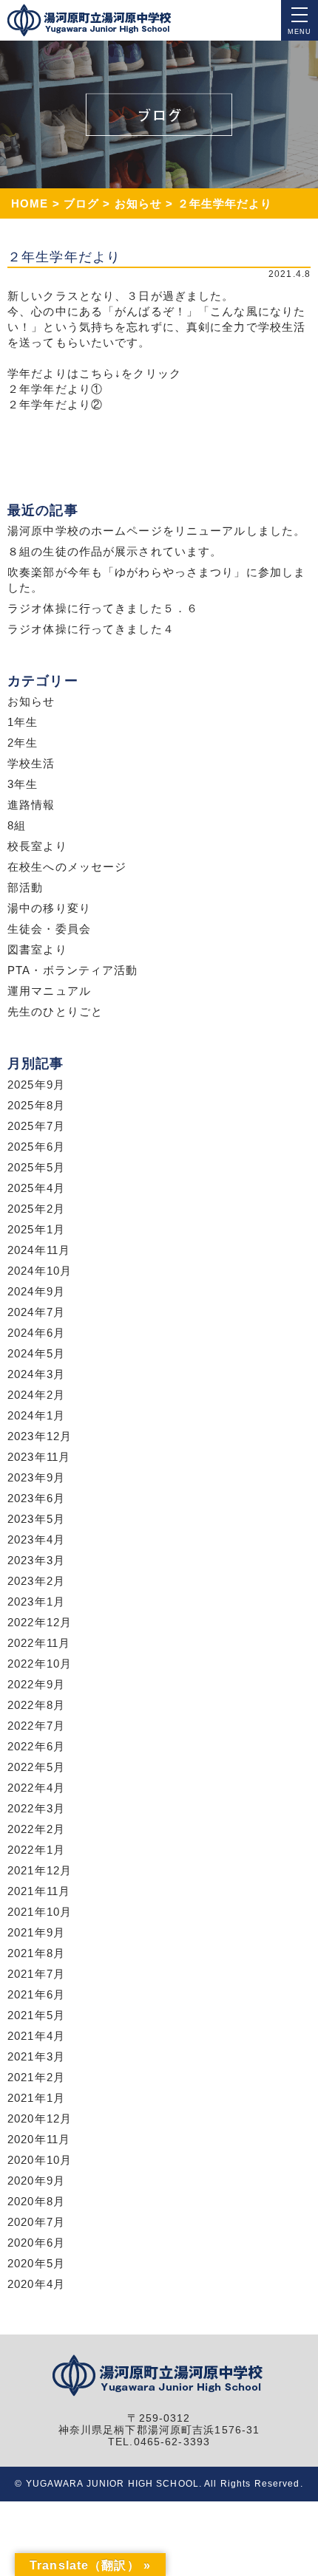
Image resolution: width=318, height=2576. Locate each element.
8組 (17, 825)
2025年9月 (36, 1085)
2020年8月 (36, 2201)
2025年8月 (36, 1105)
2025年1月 (36, 1229)
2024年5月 (36, 1353)
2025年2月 (36, 1209)
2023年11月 (39, 1457)
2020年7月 (36, 2222)
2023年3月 (36, 1560)
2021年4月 (36, 2036)
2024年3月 (36, 1374)
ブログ (81, 203)
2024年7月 (36, 1312)
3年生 (23, 784)
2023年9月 (36, 1477)
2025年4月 (36, 1188)
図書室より (37, 949)
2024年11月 (39, 1250)
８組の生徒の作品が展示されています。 (115, 551)
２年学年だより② (55, 404)
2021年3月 (36, 2056)
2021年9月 (36, 1932)
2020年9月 (36, 2181)
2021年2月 (36, 2077)
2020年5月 (36, 2263)
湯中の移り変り (49, 908)
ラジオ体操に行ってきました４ (91, 629)
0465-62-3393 (172, 2442)
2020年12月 (40, 2118)
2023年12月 (40, 1436)
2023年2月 (36, 1581)
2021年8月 (36, 1953)
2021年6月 (36, 1994)
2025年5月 (36, 1167)
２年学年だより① (55, 389)
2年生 (23, 743)
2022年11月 (39, 1643)
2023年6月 (36, 1498)
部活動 (25, 887)
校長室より (37, 846)
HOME (30, 203)
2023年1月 (36, 1602)
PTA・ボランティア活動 (73, 970)
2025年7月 (36, 1126)
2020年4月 (36, 2284)
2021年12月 (40, 1870)
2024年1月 (36, 1415)
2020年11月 (39, 2139)
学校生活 (31, 763)
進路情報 (31, 805)
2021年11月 (39, 1891)
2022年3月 (36, 1808)
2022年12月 (40, 1622)
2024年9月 (36, 1291)
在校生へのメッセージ (67, 867)
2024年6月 (36, 1333)
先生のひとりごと (55, 1011)
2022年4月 (36, 1788)
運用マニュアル (49, 991)
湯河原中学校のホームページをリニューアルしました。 (156, 531)
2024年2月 (36, 1395)
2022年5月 (36, 1767)
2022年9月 (36, 1684)
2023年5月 (36, 1519)
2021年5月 (36, 2015)
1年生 (23, 722)
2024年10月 (40, 1271)
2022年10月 (40, 1664)
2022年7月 (36, 1726)
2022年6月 (36, 1746)
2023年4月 (36, 1539)
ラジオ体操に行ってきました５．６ (103, 608)
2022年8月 (36, 1705)
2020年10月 (40, 2160)
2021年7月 (36, 1974)
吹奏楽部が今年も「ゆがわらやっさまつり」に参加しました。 (156, 580)
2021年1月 (36, 2098)
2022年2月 (36, 1829)
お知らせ (139, 203)
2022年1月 (36, 1850)
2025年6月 (36, 1147)
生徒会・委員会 (49, 929)
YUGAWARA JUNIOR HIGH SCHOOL (112, 2484)
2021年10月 (40, 1912)
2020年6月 (36, 2243)
